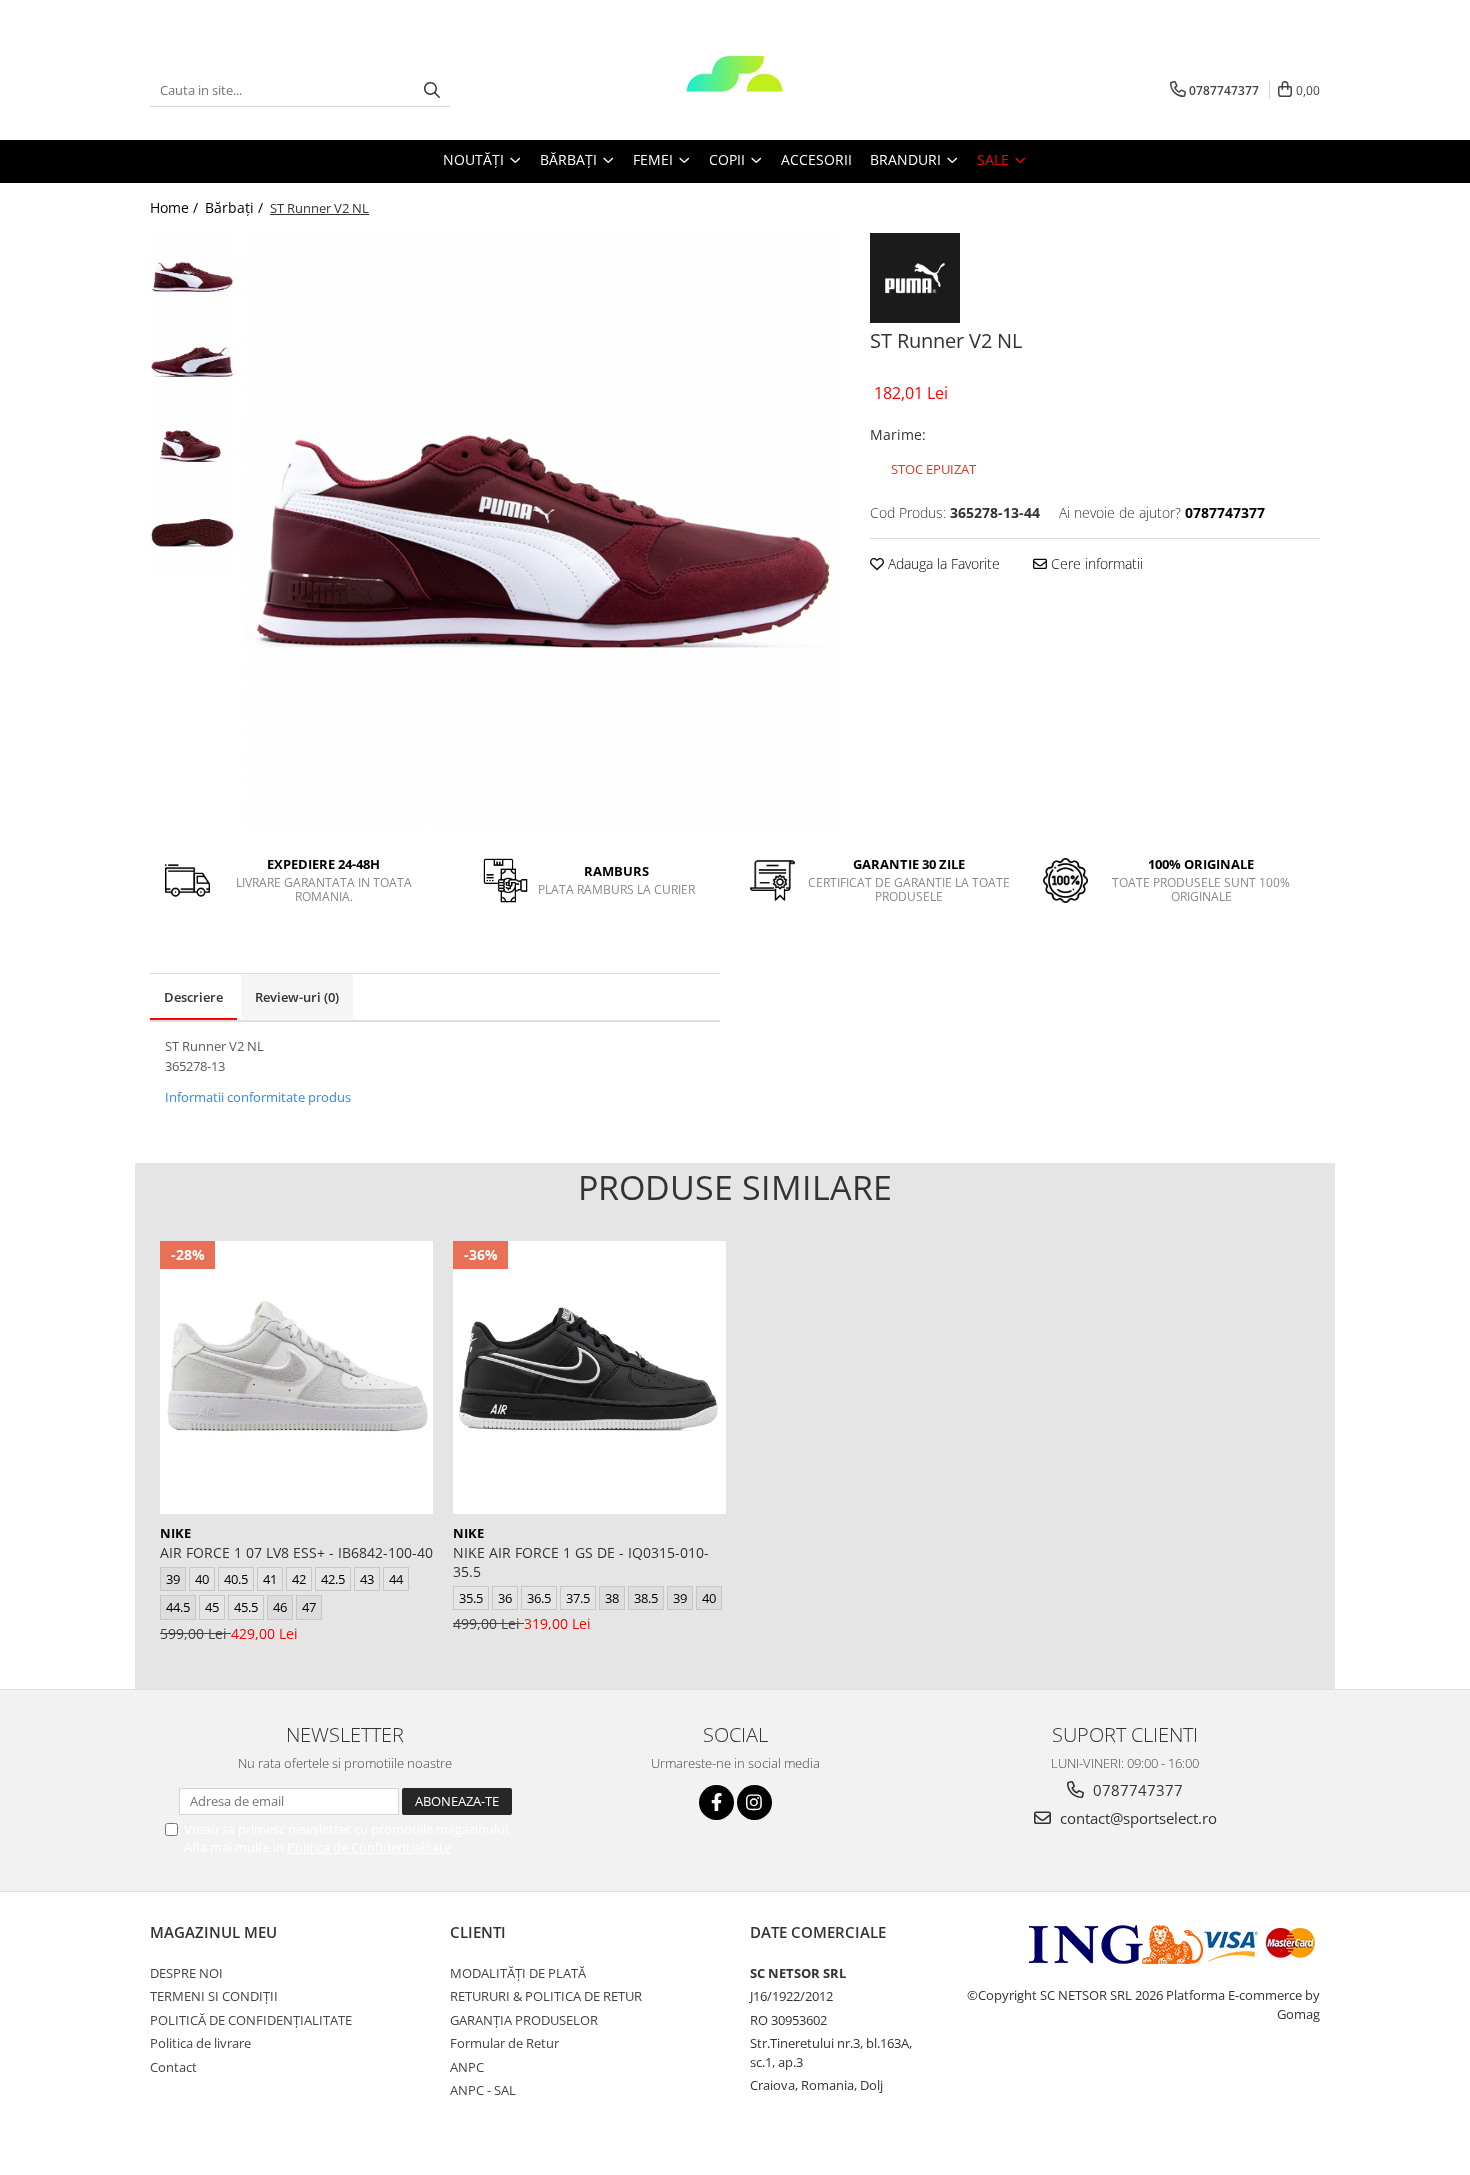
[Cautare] (432, 90)
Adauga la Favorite (942, 563)
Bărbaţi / (236, 207)
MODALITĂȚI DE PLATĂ (518, 1973)
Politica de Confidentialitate (369, 1847)
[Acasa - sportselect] (735, 90)
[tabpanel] (542, 530)
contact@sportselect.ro (1136, 1818)
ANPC (467, 2067)
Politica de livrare (200, 2043)
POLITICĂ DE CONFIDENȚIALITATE (251, 2020)
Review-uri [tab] (297, 997)
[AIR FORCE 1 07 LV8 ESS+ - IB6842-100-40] (296, 1377)
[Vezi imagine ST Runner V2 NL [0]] (192, 275)
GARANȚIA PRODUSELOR (524, 2020)
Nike (175, 1533)
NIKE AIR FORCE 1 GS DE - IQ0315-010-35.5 (581, 1562)
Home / (176, 207)
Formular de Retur (504, 2043)
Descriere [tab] (193, 997)
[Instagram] (754, 1802)
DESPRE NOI (186, 1973)
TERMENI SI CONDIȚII (214, 1996)
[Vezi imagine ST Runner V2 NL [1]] (192, 360)
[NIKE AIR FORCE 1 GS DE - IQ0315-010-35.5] (589, 1377)
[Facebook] (716, 1802)
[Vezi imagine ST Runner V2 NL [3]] (192, 530)
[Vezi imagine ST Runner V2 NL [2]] (192, 445)
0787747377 (1136, 1790)
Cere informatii (1095, 563)
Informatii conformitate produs (258, 1097)
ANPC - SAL (483, 2090)
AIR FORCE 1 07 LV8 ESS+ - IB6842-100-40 (296, 1552)
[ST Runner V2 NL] (542, 530)
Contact (173, 2067)
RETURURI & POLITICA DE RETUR (546, 1996)
